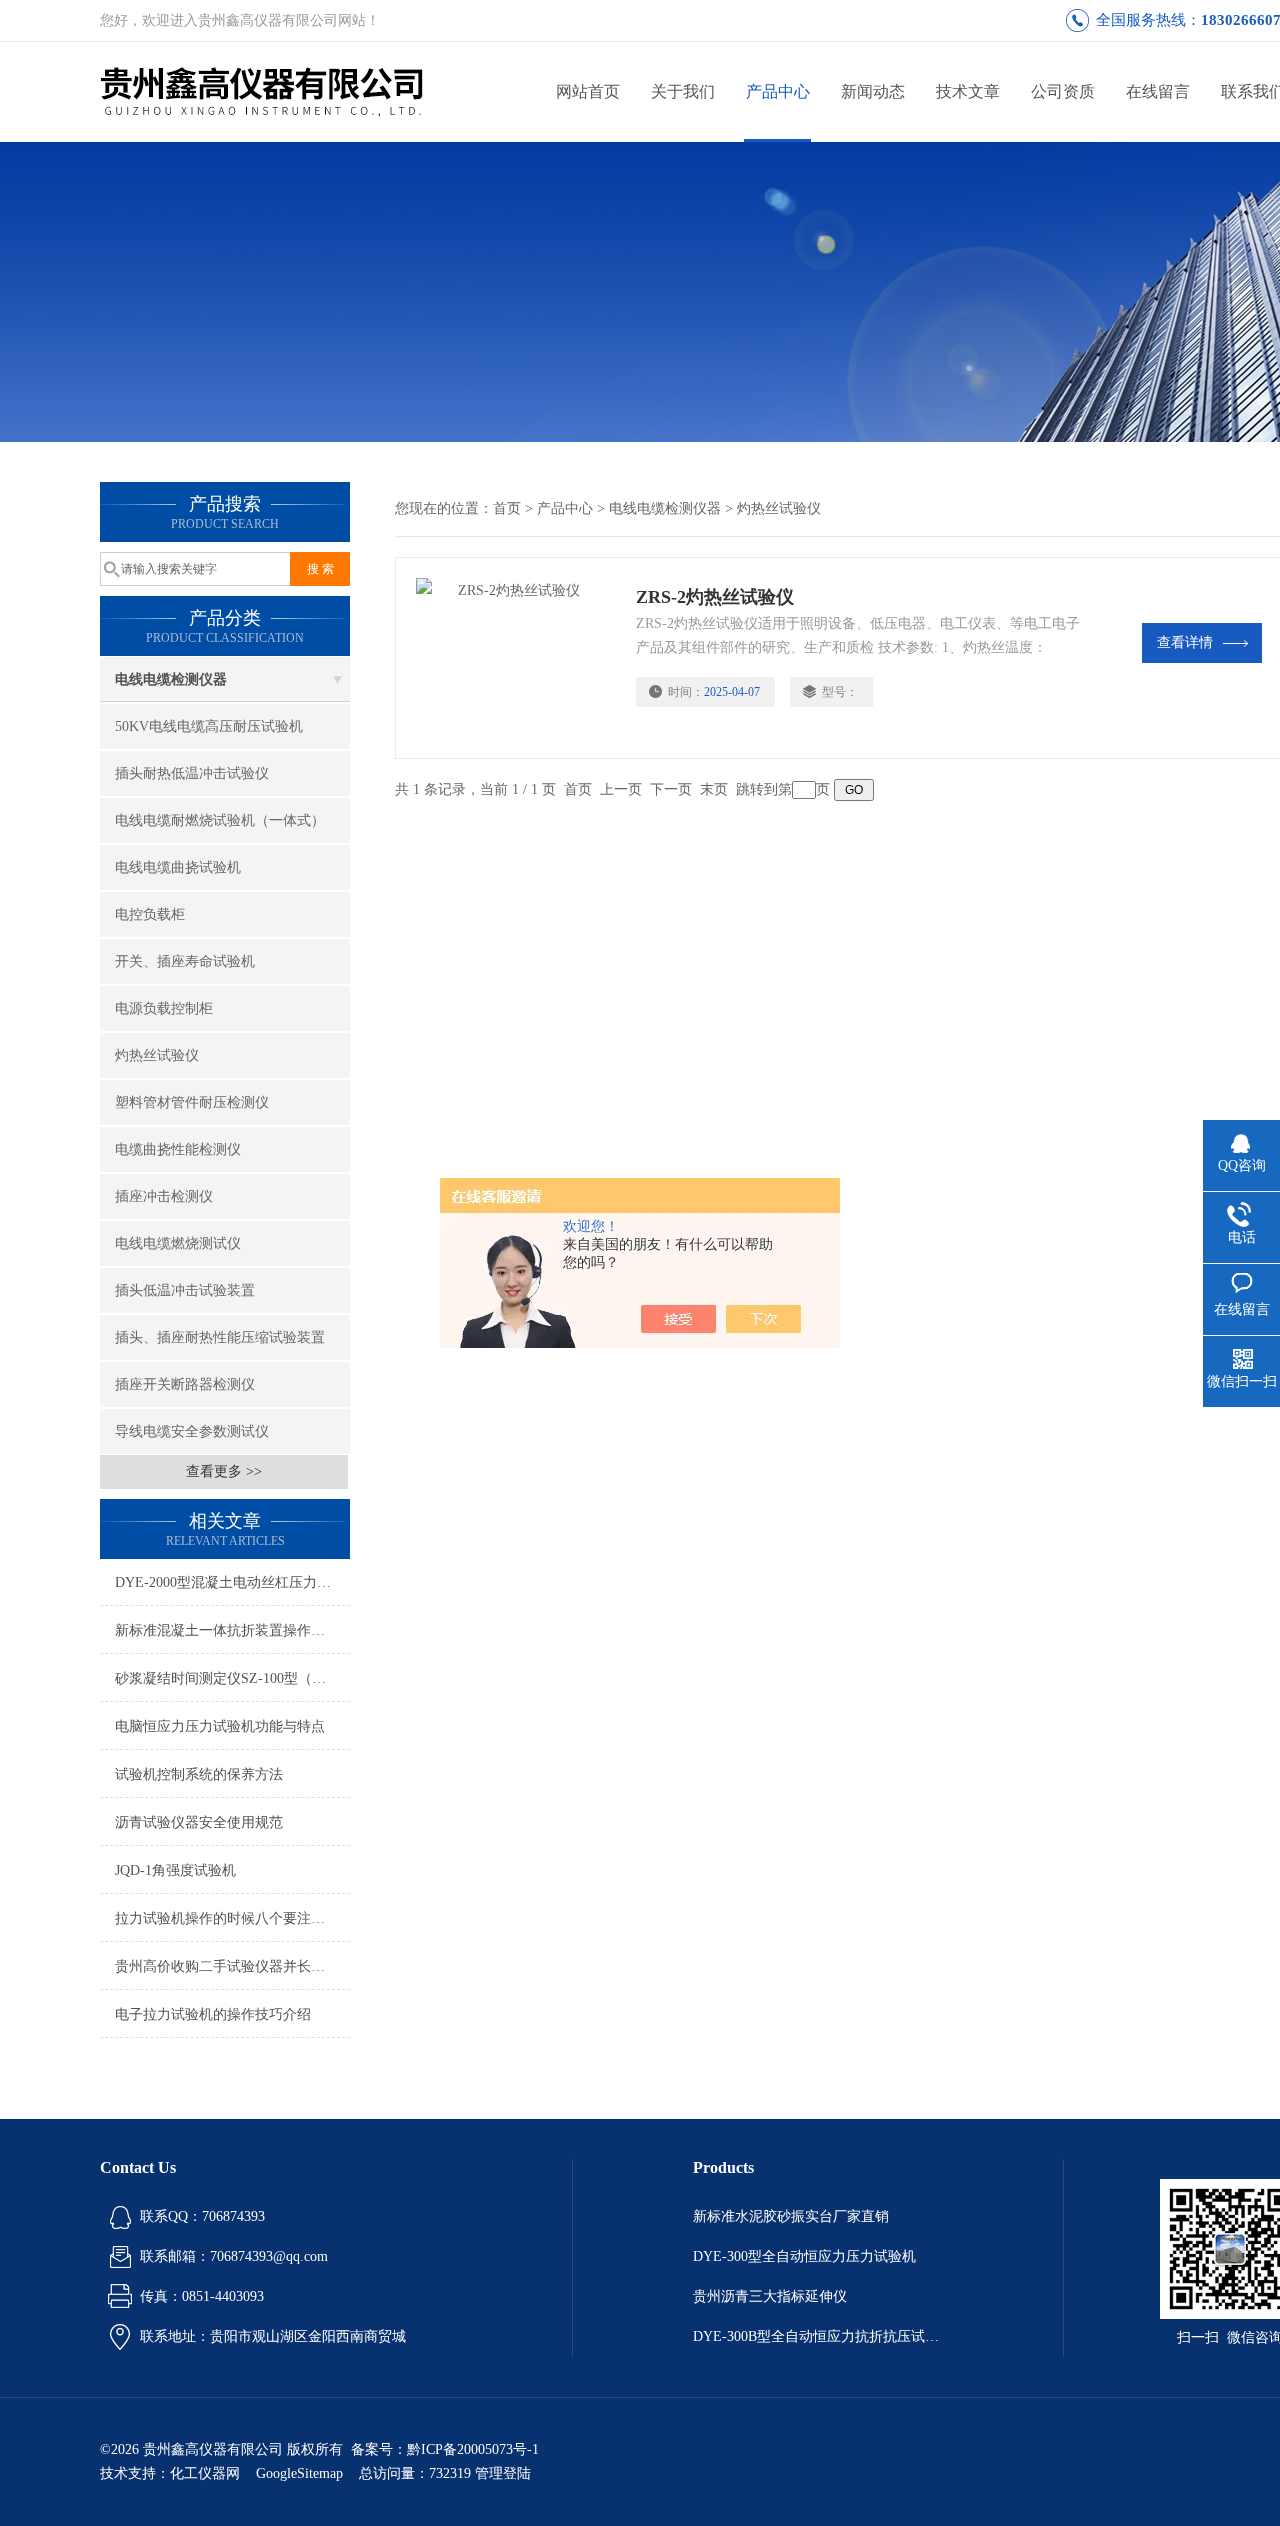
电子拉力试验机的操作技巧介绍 (213, 2014)
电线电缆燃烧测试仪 (178, 1243)
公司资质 (1063, 91)
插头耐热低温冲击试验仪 (192, 773)
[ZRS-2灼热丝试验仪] (516, 658)
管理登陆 (503, 2473)
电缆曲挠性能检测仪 (178, 1149)
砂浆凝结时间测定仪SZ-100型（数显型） (232, 1678)
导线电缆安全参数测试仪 (192, 1431)
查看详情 (1185, 642)
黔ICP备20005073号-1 (473, 2449)
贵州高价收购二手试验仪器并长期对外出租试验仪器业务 (232, 1966)
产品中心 (778, 91)
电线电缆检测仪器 (171, 679)
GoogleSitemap (299, 2473)
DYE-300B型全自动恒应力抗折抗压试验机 (818, 2336)
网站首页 (588, 91)
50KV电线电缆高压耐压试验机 (209, 726)
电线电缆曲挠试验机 (178, 867)
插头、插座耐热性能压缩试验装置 (220, 1337)
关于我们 (683, 91)
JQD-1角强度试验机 (175, 1870)
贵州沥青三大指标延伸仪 (770, 2296)
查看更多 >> (224, 1471)
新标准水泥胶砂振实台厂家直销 (791, 2216)
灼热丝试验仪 (157, 1055)
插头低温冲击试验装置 (185, 1290)
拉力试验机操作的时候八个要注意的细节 (232, 1918)
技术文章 (968, 91)
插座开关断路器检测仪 (185, 1384)
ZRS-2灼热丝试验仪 (715, 597)
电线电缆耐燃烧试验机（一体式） (220, 820)
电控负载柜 (150, 914)
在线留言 (1158, 91)
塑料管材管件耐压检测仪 (192, 1102)
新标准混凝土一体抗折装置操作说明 (227, 1630)
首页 (507, 508)
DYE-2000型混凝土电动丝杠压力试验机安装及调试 (232, 1582)
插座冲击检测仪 (164, 1196)
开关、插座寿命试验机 (185, 961)
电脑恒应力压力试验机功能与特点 (220, 1726)
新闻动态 (873, 91)
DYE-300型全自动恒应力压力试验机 (804, 2256)
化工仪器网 (205, 2473)
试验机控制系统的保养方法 (199, 1774)
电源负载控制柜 (164, 1008)
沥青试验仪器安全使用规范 (199, 1822)
